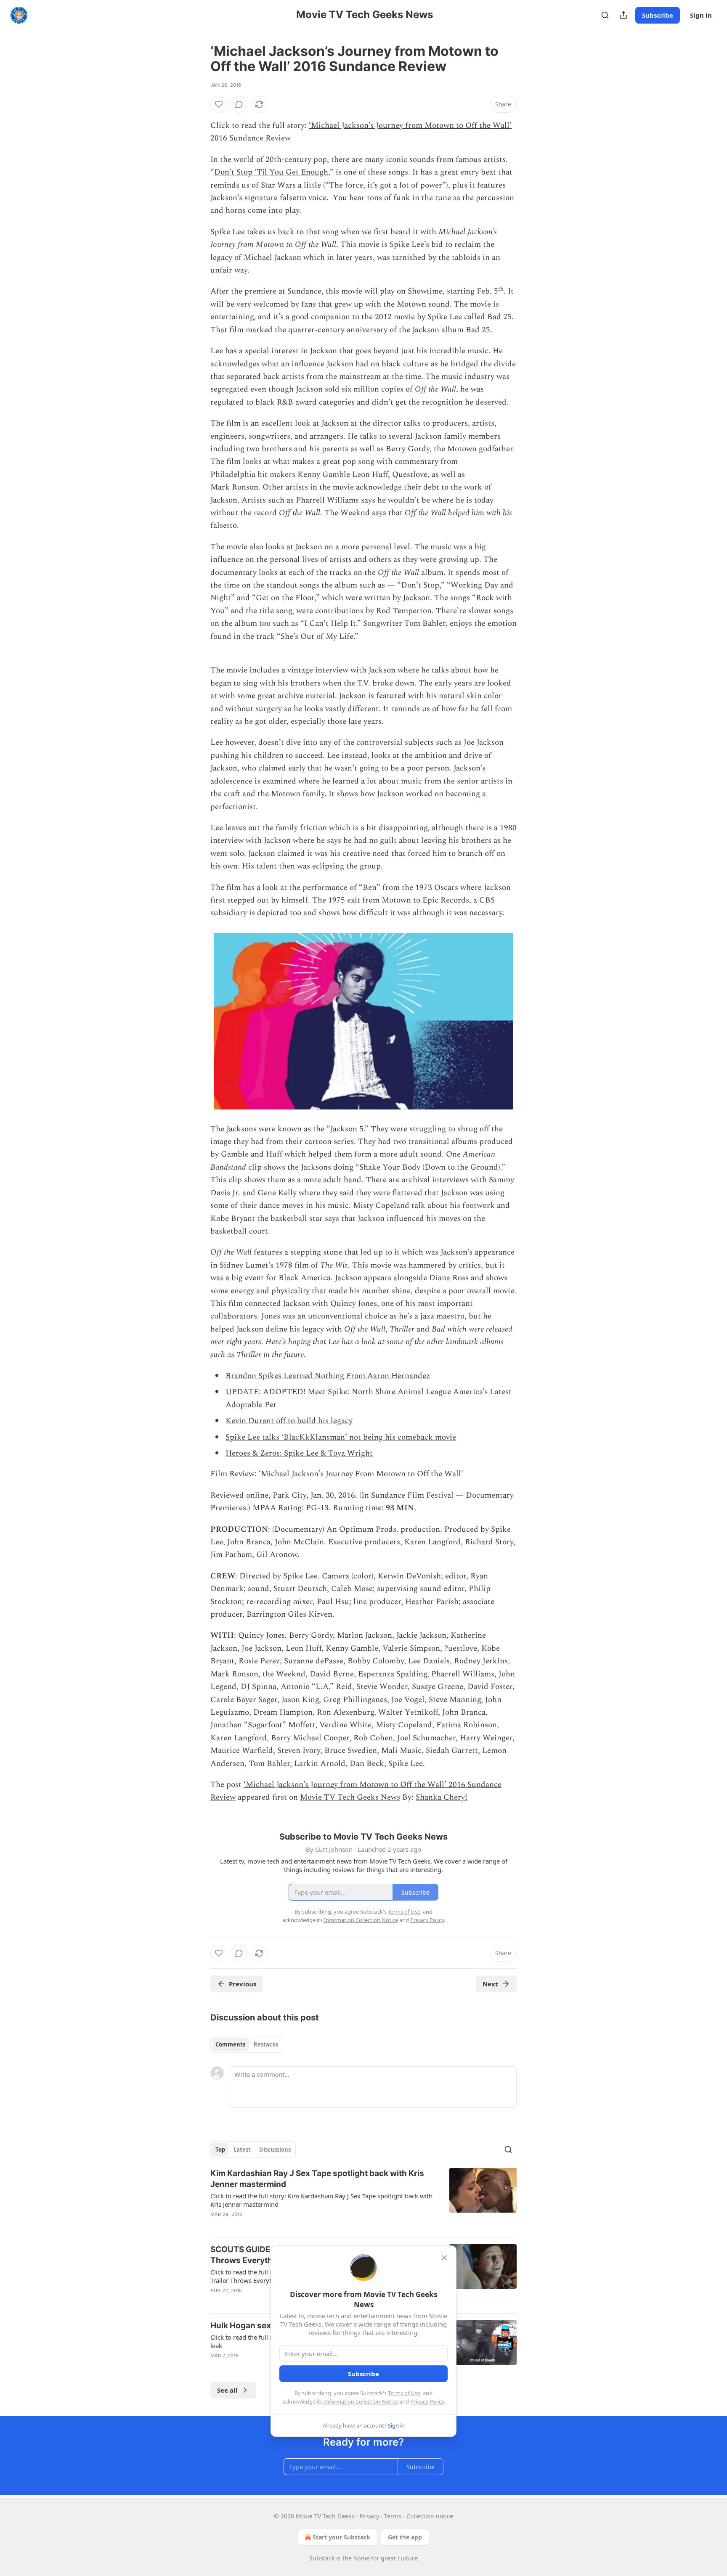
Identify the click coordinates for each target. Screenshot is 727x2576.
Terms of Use (404, 2393)
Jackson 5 (347, 1129)
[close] (444, 2258)
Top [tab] (220, 2150)
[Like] (219, 104)
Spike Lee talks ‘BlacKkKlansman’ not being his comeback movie (341, 1437)
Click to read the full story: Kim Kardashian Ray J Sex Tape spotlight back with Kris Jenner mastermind (321, 2200)
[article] (363, 2199)
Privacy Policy (427, 2401)
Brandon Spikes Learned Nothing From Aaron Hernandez (328, 1376)
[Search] (605, 15)
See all (227, 2390)
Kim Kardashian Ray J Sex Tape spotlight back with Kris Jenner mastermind (317, 2179)
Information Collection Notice (361, 2401)
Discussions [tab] (275, 2150)
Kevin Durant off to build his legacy (289, 1421)
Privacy (369, 2516)
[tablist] (247, 2044)
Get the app (405, 2537)
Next (490, 1984)
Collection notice (430, 2516)
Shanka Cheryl (442, 1797)
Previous (243, 1984)
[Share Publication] (624, 15)
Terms (393, 2516)
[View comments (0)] (239, 104)
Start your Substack (341, 2537)
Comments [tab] (230, 2044)
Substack (322, 2558)
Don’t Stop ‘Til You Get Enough (271, 172)
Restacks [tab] (266, 2044)
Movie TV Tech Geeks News (350, 1797)
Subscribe (658, 15)
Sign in (701, 15)
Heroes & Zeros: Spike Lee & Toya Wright (299, 1453)
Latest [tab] (242, 2150)
